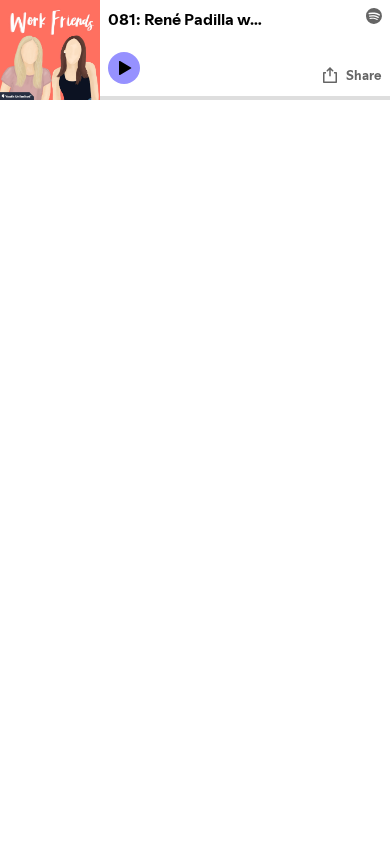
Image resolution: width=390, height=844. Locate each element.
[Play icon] (124, 68)
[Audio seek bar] (245, 98)
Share (364, 75)
